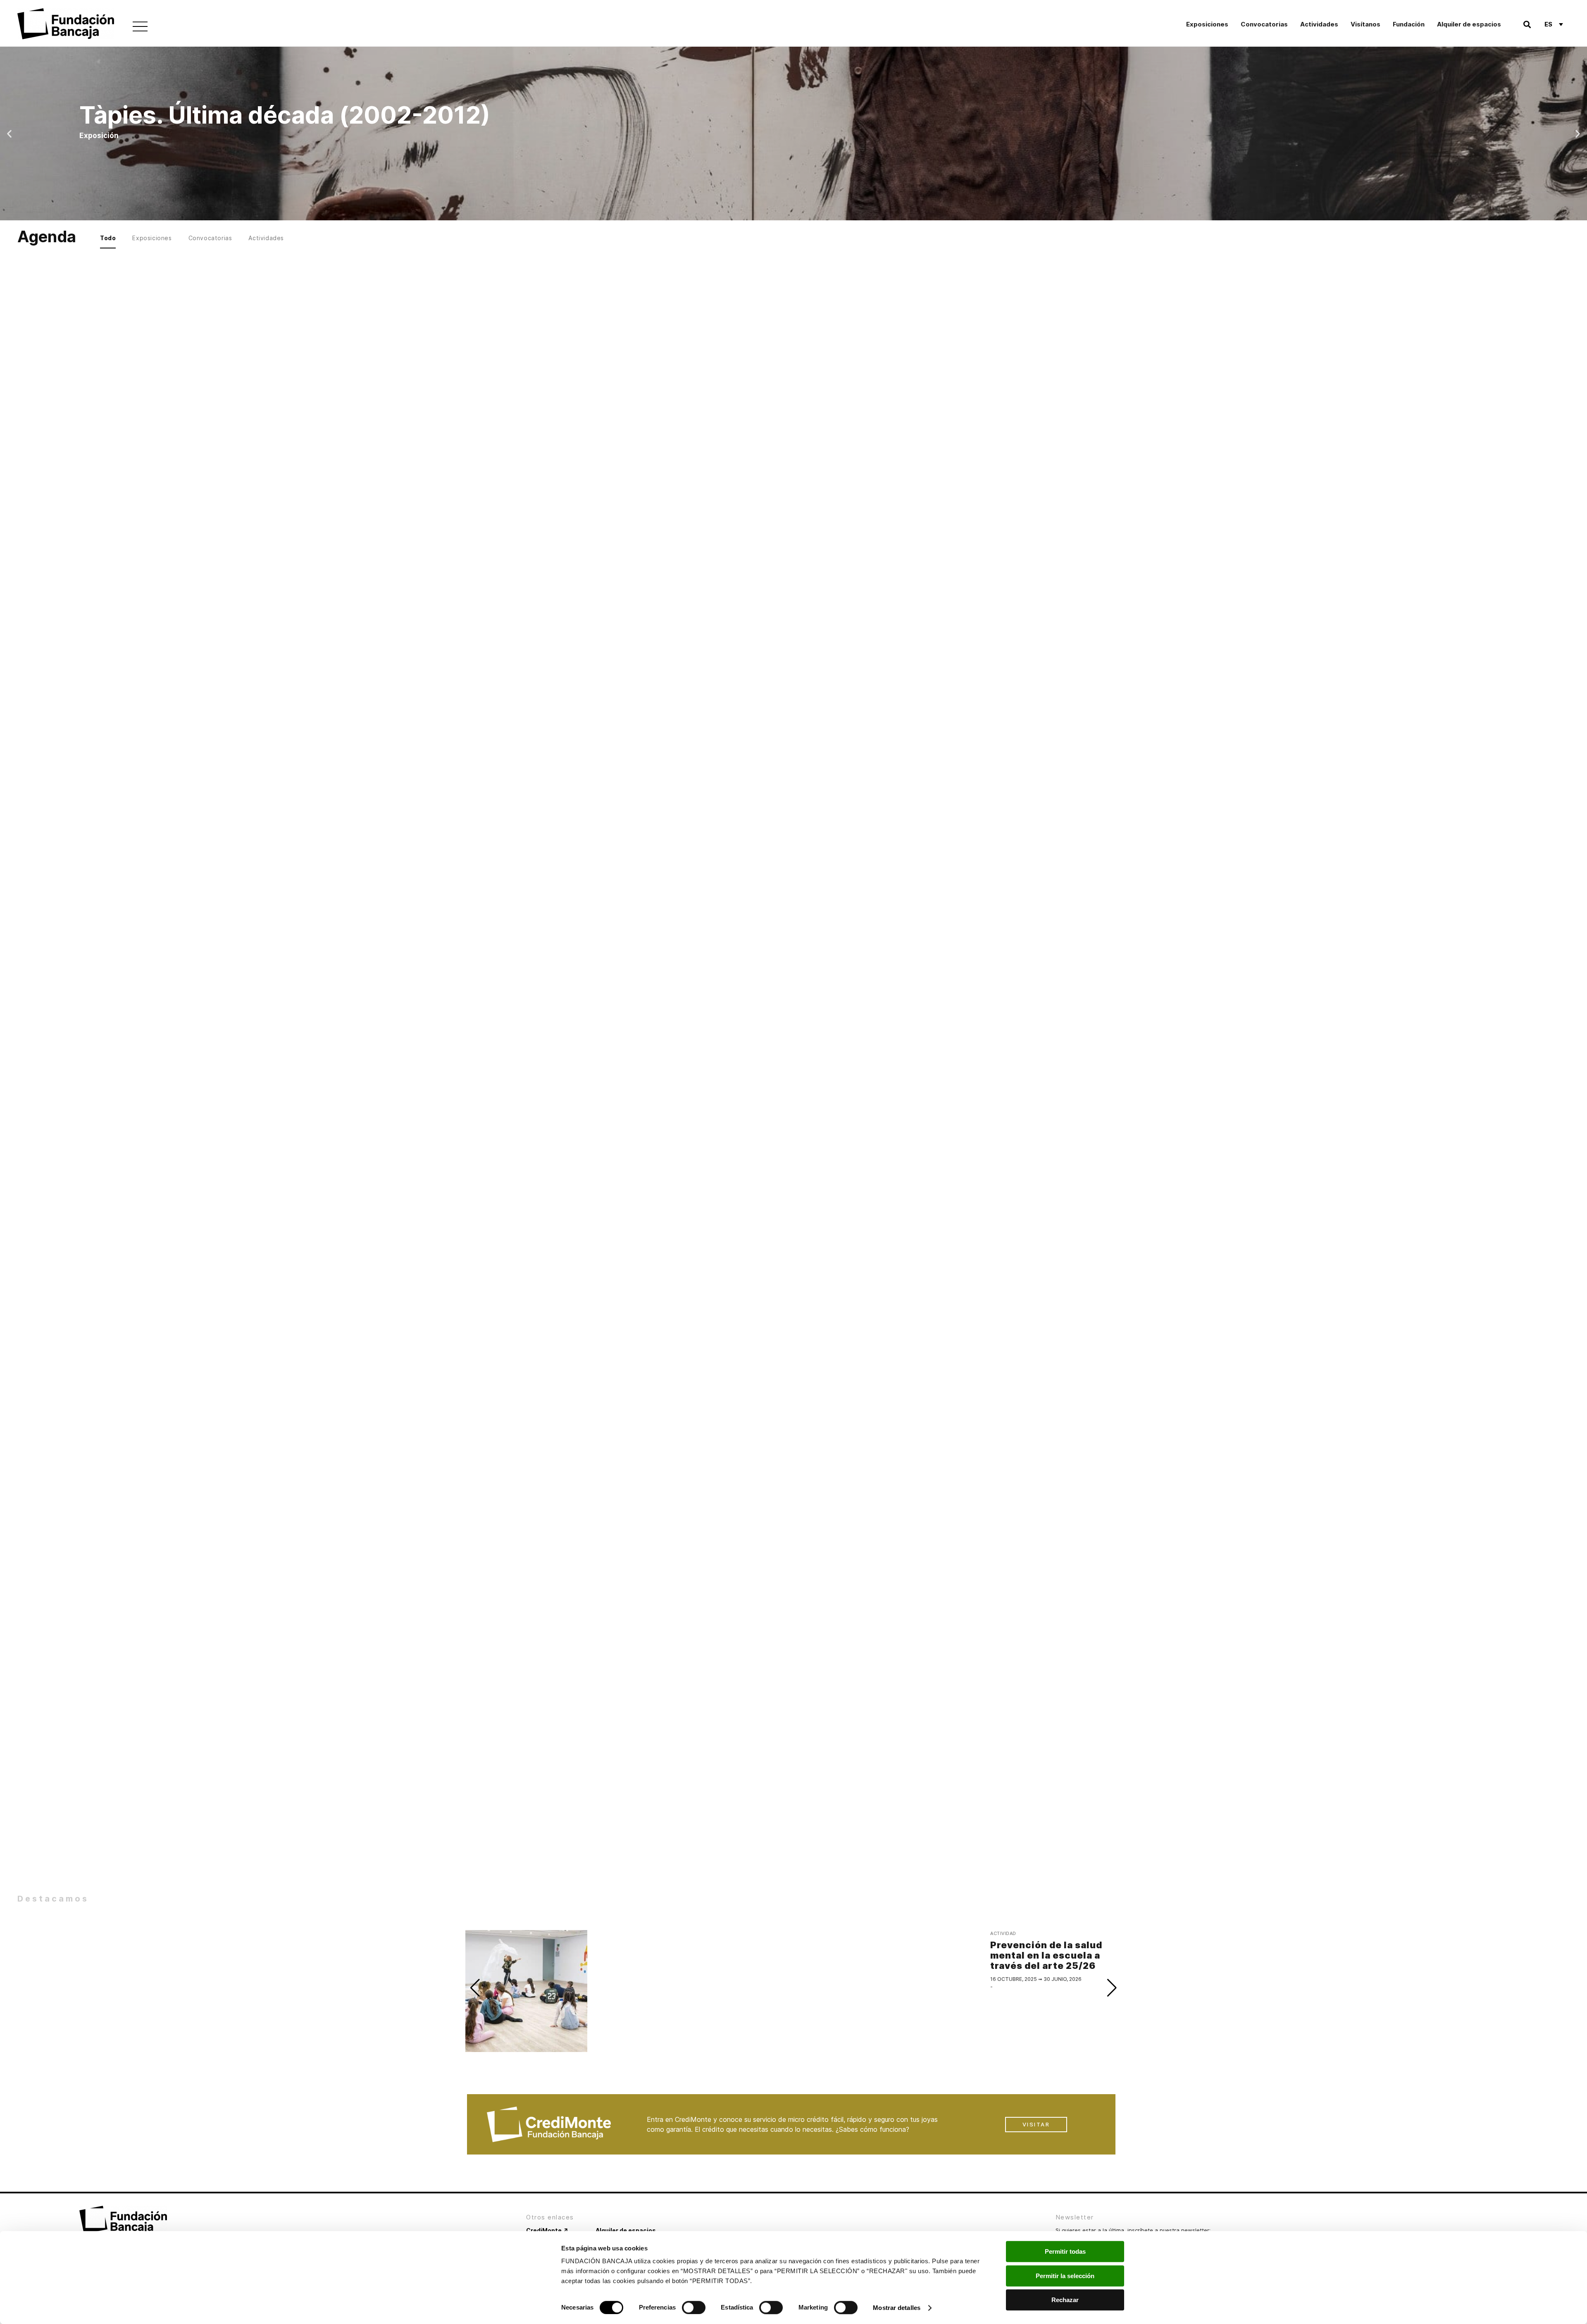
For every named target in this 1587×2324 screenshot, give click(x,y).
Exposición (698, 422)
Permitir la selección (1065, 2276)
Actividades (1319, 24)
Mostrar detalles (897, 2308)
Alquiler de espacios (1469, 24)
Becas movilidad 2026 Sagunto (856, 651)
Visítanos (1365, 24)
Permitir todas (1065, 2251)
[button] (1527, 24)
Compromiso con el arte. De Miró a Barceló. (528, 651)
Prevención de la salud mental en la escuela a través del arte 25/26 (604, 874)
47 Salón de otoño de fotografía (687, 651)
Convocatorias (1264, 24)
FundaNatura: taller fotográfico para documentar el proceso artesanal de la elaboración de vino (1025, 669)
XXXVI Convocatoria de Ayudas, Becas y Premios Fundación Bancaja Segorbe (1029, 428)
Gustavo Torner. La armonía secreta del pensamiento (851, 422)
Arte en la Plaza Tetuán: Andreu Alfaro (833, 863)
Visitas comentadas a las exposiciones (1054, 863)
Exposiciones (1207, 24)
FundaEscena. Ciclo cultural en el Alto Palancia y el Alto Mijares (530, 422)
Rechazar (1065, 2300)
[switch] (694, 2307)
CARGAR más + (793, 762)
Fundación (1409, 24)
